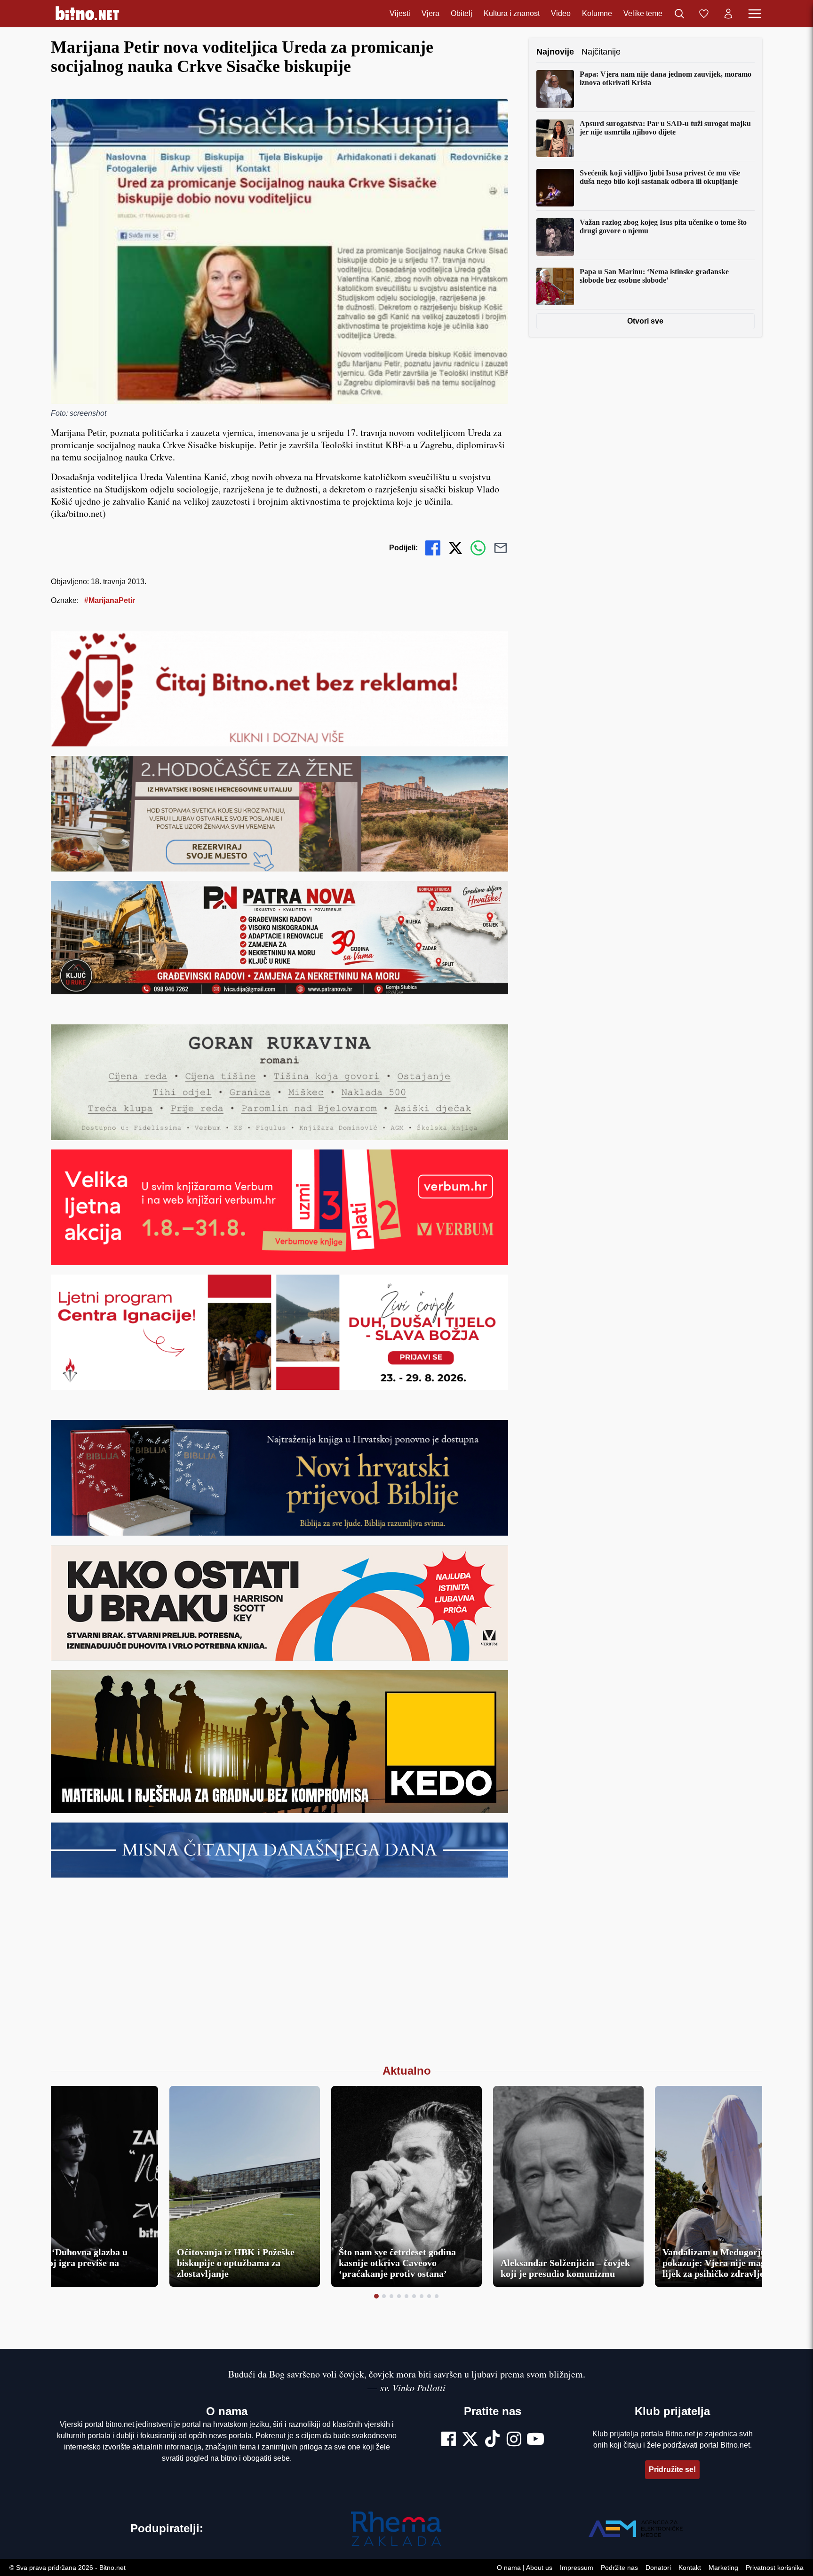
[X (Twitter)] (470, 2440)
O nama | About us (525, 2568)
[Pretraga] (679, 14)
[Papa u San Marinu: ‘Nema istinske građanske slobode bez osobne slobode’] (555, 286)
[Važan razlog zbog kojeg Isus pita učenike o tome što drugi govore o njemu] (555, 237)
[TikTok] (493, 2440)
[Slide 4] (399, 2296)
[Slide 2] (384, 2296)
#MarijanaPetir (110, 600)
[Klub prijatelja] (704, 14)
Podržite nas (619, 2568)
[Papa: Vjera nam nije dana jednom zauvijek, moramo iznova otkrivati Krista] (555, 89)
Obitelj (462, 13)
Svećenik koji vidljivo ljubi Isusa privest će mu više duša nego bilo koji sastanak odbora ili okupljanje (660, 177)
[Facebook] (449, 2440)
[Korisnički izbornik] (728, 14)
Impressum (577, 2568)
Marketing (723, 2568)
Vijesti (400, 13)
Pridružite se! (672, 2469)
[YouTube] (535, 2440)
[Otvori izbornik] (755, 14)
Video (561, 13)
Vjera (430, 13)
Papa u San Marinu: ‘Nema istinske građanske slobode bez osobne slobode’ (654, 276)
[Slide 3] (391, 2296)
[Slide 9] (437, 2296)
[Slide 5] (406, 2296)
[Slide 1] (376, 2296)
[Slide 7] (422, 2296)
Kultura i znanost (512, 13)
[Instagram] (514, 2440)
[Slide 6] (414, 2296)
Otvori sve (646, 321)
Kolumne (597, 13)
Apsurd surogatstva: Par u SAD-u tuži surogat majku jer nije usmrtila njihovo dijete (665, 128)
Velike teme (643, 13)
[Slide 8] (429, 2296)
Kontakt (690, 2568)
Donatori (658, 2568)
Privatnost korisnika (775, 2568)
